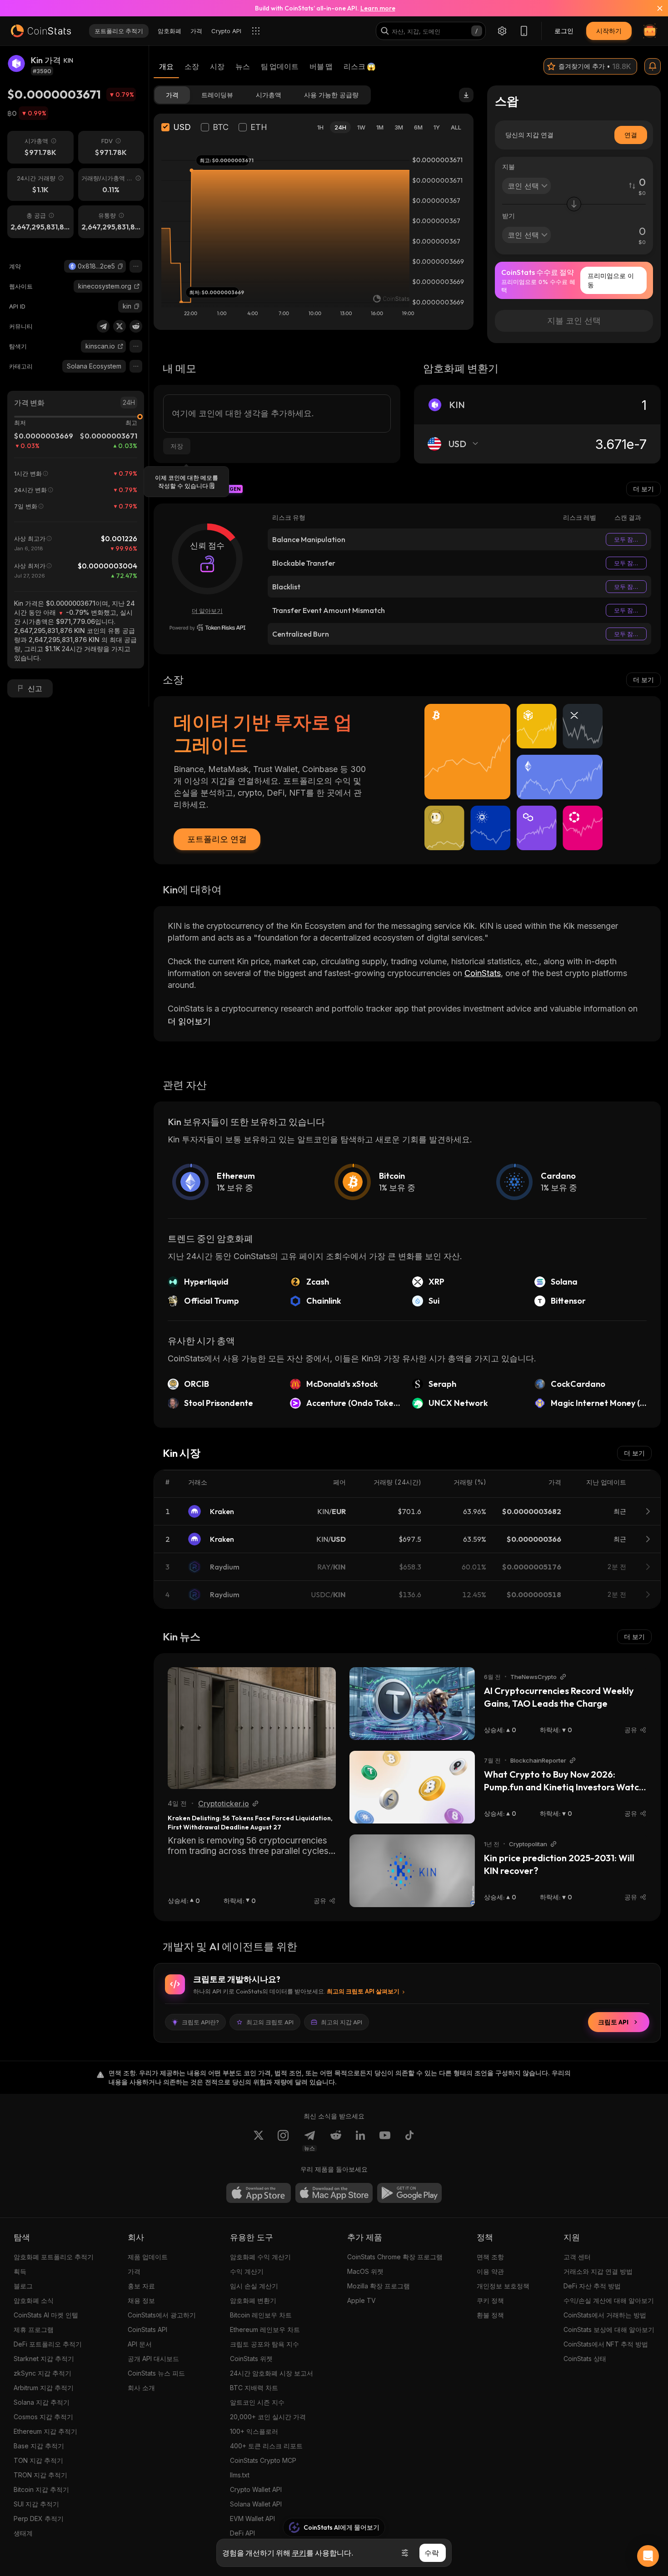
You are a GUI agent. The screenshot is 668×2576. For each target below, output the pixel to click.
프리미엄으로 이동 (611, 280)
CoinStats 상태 (585, 2359)
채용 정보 (141, 2300)
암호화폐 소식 (34, 2300)
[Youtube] (385, 2141)
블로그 (23, 2286)
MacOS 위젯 (365, 2271)
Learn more (378, 8)
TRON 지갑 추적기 (40, 2475)
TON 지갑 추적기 (38, 2460)
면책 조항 (490, 2257)
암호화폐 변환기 (253, 2300)
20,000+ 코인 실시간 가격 (268, 2417)
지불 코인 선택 (574, 321)
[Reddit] (136, 326)
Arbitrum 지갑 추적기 (44, 2388)
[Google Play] (409, 2193)
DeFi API (242, 2533)
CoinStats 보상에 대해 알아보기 (609, 2329)
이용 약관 (490, 2271)
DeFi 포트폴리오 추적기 (48, 2344)
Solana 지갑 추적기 (42, 2402)
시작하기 (609, 31)
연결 (631, 135)
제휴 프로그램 (34, 2329)
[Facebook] (409, 2141)
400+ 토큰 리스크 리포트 (266, 2446)
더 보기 (643, 489)
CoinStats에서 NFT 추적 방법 (606, 2344)
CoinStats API (147, 2329)
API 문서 (140, 2344)
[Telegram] (103, 326)
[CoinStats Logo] (41, 31)
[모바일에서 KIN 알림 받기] (653, 66)
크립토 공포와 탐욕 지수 (264, 2344)
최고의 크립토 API (270, 2022)
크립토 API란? (200, 2022)
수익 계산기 (247, 2271)
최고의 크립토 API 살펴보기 (363, 1991)
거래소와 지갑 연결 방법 (598, 2271)
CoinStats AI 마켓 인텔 (46, 2315)
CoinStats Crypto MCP (263, 2460)
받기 (508, 216)
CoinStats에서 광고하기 (162, 2315)
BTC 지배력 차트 (254, 2388)
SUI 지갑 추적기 (36, 2504)
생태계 (23, 2533)
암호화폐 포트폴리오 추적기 (54, 2257)
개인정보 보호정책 (503, 2286)
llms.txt (240, 2475)
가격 (134, 2271)
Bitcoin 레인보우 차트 (261, 2315)
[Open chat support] (648, 2556)
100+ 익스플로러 (254, 2431)
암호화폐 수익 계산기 (260, 2257)
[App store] (259, 2193)
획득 (20, 2271)
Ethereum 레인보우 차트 (265, 2329)
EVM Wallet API (252, 2519)
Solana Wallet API (256, 2504)
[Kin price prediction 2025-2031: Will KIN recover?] (412, 1871)
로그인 (564, 31)
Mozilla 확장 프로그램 (379, 2286)
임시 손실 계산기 (254, 2286)
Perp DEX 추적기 (39, 2519)
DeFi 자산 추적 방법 (592, 2286)
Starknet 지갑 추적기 (44, 2359)
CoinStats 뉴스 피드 (156, 2373)
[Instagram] (283, 2141)
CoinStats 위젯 (251, 2359)
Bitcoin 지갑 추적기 (41, 2489)
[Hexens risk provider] (207, 628)
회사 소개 (141, 2388)
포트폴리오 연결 (217, 839)
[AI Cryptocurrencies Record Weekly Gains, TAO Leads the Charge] (412, 1704)
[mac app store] (334, 2193)
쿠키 (299, 2553)
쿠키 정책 (490, 2300)
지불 (508, 167)
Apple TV (361, 2300)
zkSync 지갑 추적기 (42, 2373)
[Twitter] (120, 326)
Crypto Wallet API (256, 2489)
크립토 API (613, 2022)
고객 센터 (577, 2257)
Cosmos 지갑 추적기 (43, 2417)
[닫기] (654, 8)
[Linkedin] (360, 2141)
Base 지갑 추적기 (39, 2446)
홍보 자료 (141, 2286)
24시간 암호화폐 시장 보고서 (272, 2373)
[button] (120, 266)
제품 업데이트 (148, 2257)
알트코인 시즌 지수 (257, 2402)
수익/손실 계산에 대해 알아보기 (609, 2300)
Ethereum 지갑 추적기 (45, 2431)
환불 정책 (490, 2315)
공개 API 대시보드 (153, 2359)
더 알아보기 (207, 611)
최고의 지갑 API (341, 2022)
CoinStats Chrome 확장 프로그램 (395, 2257)
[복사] (120, 266)
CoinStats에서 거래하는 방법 (605, 2315)
